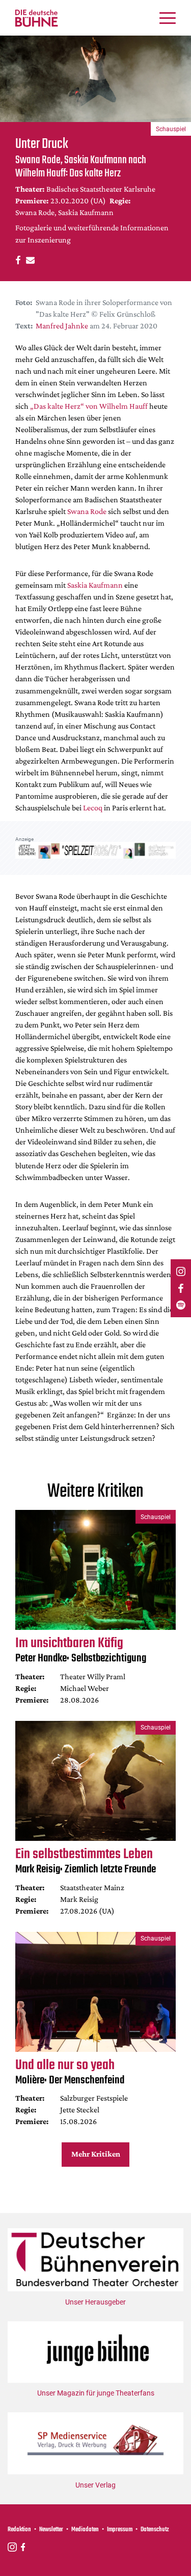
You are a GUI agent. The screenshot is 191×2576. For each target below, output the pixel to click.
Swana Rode (87, 511)
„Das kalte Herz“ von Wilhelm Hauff (89, 406)
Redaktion (19, 2530)
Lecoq (93, 808)
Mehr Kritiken (96, 2154)
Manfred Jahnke (62, 326)
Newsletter (51, 2530)
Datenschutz (155, 2530)
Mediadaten (85, 2530)
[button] (17, 260)
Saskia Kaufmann (95, 585)
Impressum (120, 2530)
